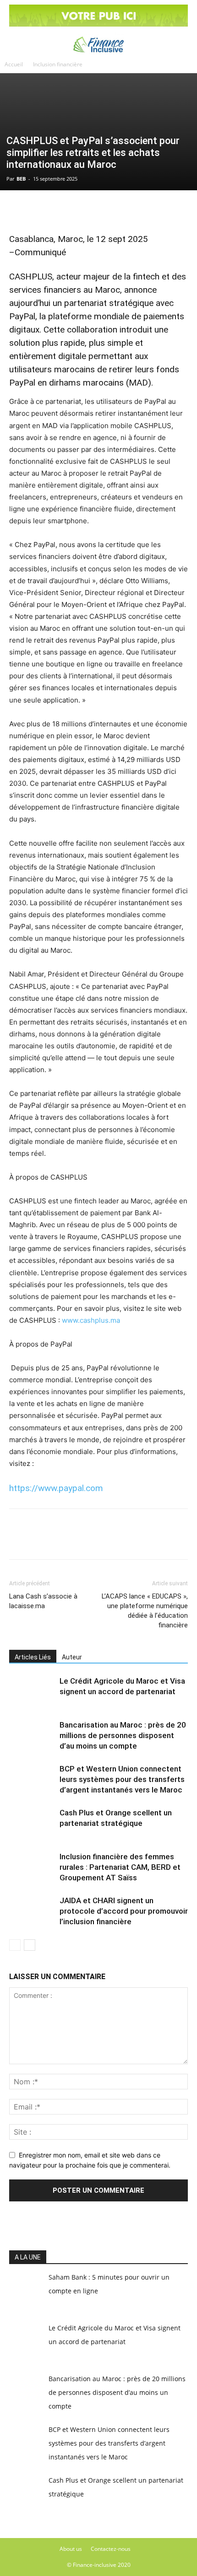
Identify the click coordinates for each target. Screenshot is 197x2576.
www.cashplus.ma (91, 1320)
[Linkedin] (82, 209)
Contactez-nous (111, 2549)
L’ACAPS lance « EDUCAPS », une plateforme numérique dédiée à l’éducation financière (145, 1611)
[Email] (103, 209)
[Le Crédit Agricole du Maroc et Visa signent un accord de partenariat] (32, 1692)
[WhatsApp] (60, 209)
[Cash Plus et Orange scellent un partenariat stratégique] (32, 1823)
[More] (124, 209)
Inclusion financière (58, 64)
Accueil (14, 64)
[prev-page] (15, 1945)
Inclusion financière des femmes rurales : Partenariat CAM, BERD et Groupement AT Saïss (120, 1867)
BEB (21, 179)
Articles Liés (33, 1657)
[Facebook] (18, 209)
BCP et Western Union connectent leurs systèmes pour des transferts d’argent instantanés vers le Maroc (122, 1779)
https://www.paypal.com (56, 1488)
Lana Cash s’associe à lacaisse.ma (43, 1601)
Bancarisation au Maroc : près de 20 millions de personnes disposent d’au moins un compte (123, 1735)
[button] (15, 43)
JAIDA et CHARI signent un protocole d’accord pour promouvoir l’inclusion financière (124, 1911)
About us (71, 2549)
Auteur (72, 1657)
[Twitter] (39, 209)
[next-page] (30, 1945)
